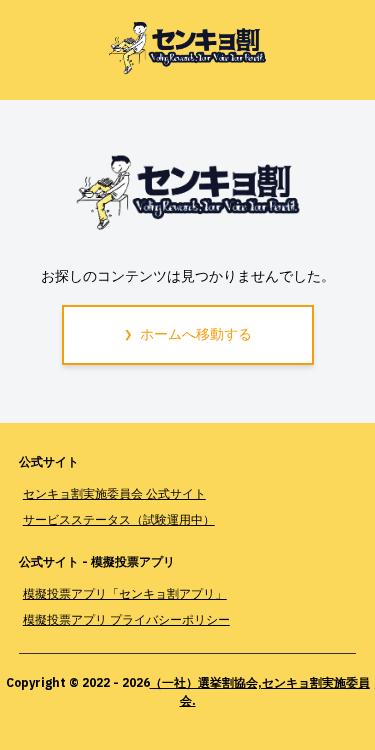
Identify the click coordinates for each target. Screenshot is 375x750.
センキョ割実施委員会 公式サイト (114, 493)
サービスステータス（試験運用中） (119, 519)
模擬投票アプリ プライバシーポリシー (126, 619)
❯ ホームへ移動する (188, 334)
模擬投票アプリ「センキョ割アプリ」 (125, 593)
